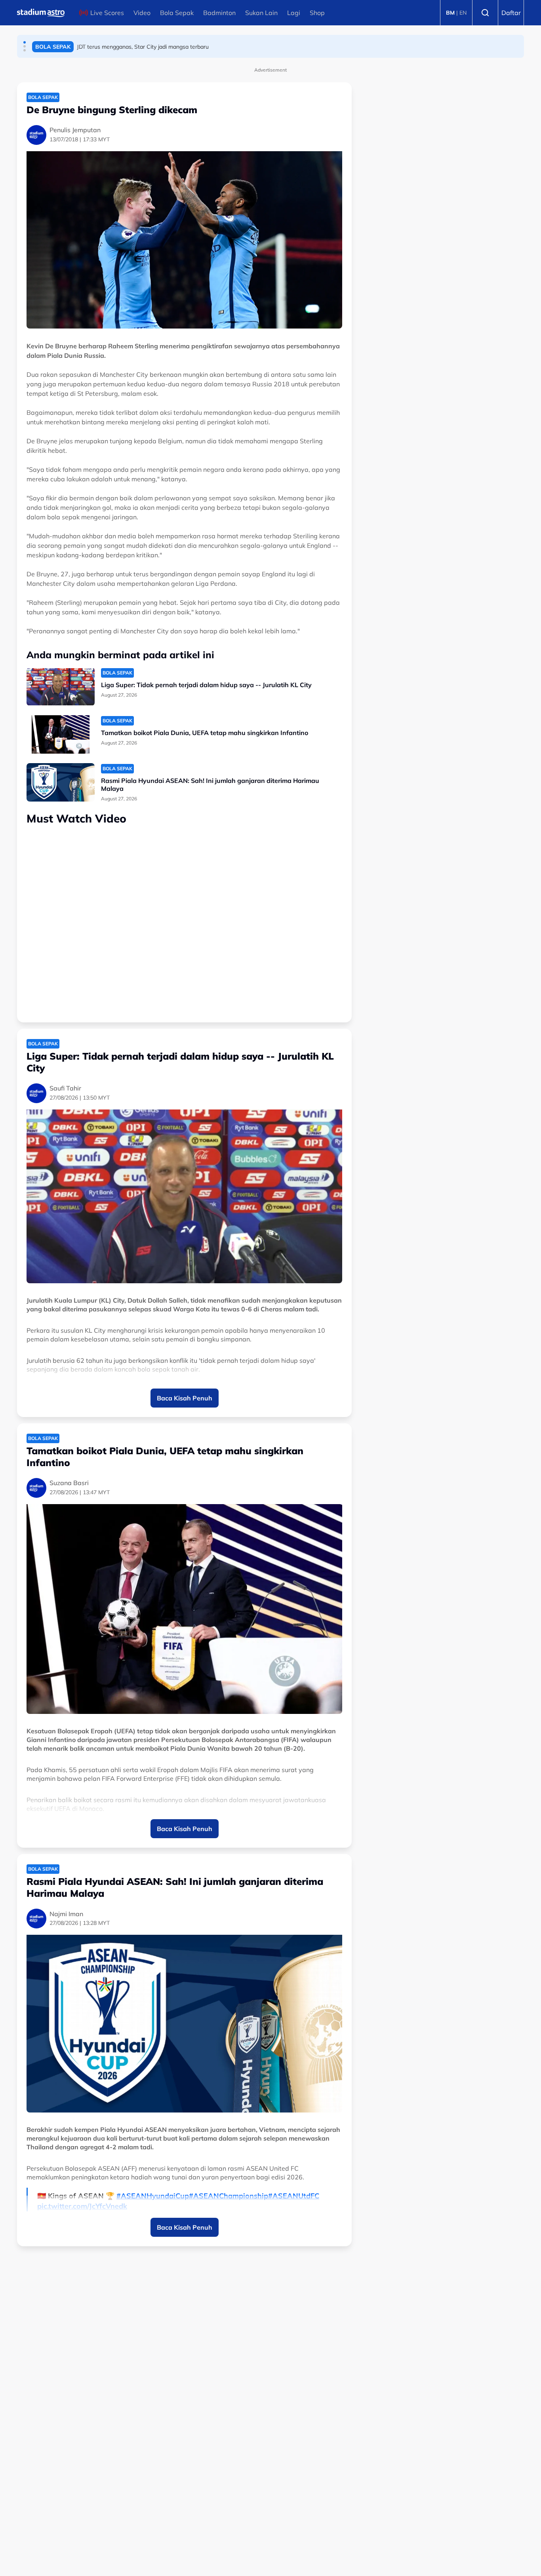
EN (463, 13)
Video (142, 13)
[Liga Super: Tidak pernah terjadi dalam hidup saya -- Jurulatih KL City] (61, 687)
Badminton (219, 13)
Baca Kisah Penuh (185, 1398)
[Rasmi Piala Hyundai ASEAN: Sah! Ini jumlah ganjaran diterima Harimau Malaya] (61, 782)
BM (450, 13)
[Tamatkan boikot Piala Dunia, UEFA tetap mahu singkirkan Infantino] (61, 734)
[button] (25, 42)
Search (485, 13)
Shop (317, 13)
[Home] (41, 13)
